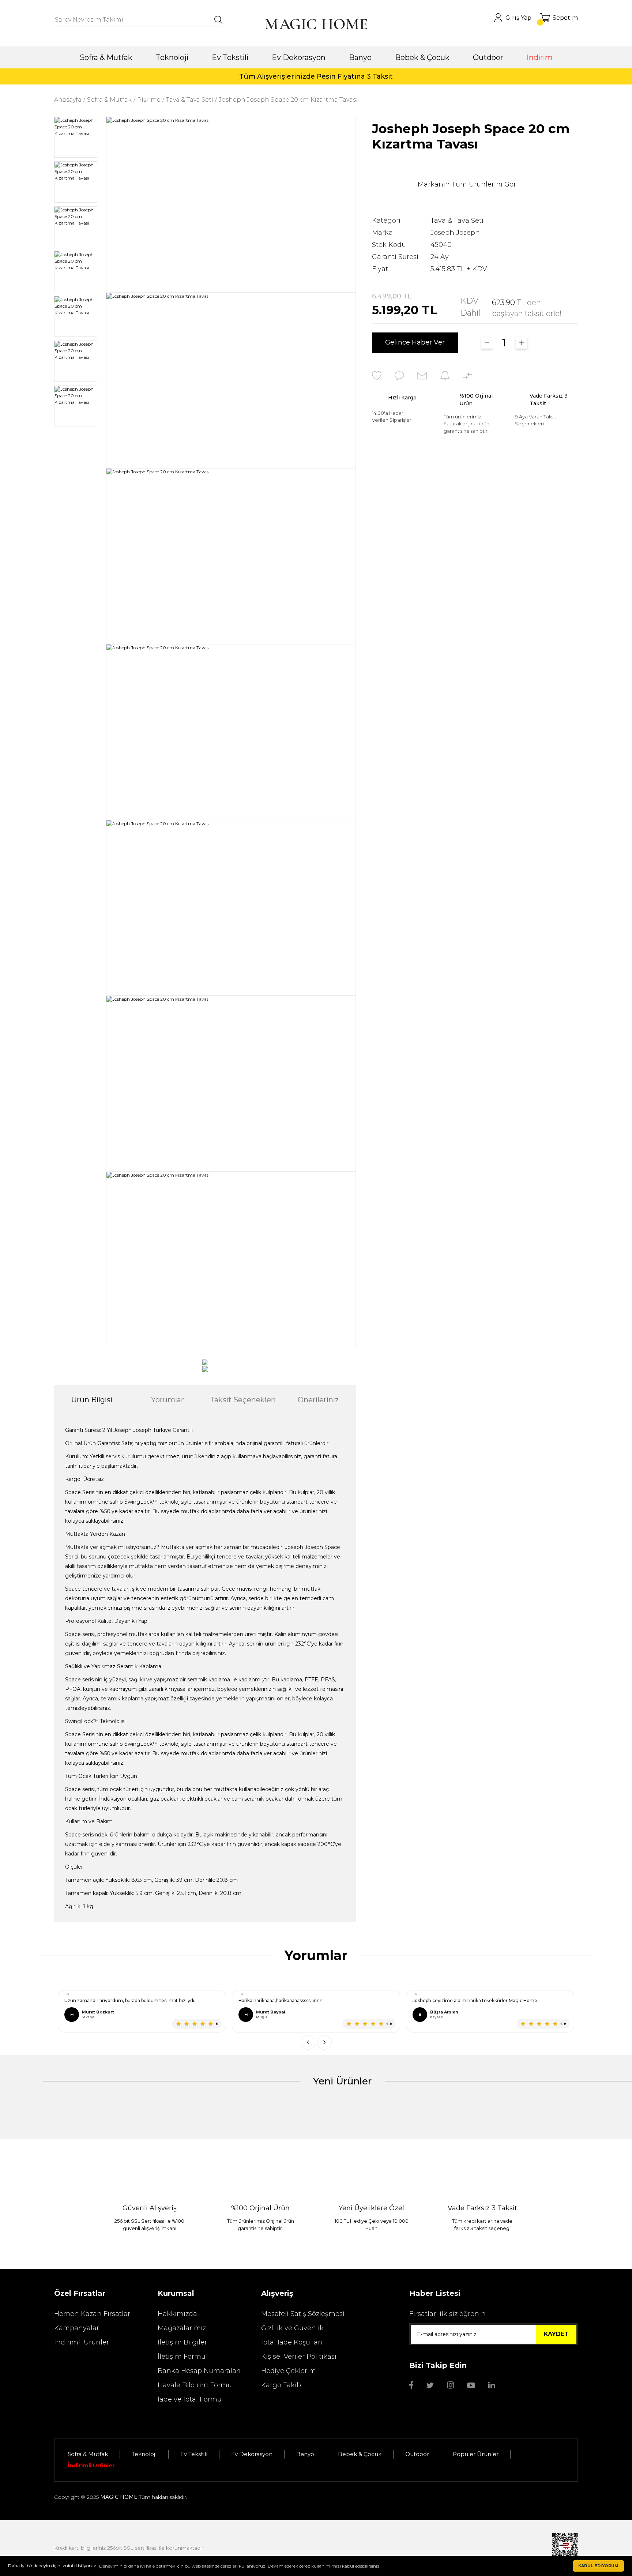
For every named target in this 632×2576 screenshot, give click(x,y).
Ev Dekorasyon (252, 2454)
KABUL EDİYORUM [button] (598, 2566)
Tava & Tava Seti (457, 221)
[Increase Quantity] (522, 343)
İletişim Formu (182, 2357)
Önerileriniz (318, 1400)
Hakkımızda (177, 2314)
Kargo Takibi (282, 2385)
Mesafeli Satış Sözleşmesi (303, 2314)
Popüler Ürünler (476, 2454)
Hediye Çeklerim (289, 2371)
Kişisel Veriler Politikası (299, 2357)
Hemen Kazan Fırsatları (93, 2314)
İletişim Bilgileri (183, 2342)
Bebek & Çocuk (360, 2454)
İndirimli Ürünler (82, 2342)
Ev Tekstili (194, 2454)
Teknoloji (144, 2454)
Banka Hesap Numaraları (199, 2371)
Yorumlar (168, 1400)
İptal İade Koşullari (292, 2342)
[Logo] (316, 24)
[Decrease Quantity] (487, 343)
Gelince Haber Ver (415, 343)
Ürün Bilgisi (92, 1400)
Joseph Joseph (455, 233)
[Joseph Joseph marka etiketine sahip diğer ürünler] (390, 185)
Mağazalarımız (182, 2328)
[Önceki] (308, 2042)
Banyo (305, 2454)
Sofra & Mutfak (88, 2454)
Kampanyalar (77, 2328)
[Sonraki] (324, 2042)
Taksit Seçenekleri (243, 1400)
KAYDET (556, 2334)
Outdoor (417, 2454)
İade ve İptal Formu (190, 2399)
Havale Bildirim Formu (195, 2385)
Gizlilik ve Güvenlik (292, 2328)
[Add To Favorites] (377, 376)
